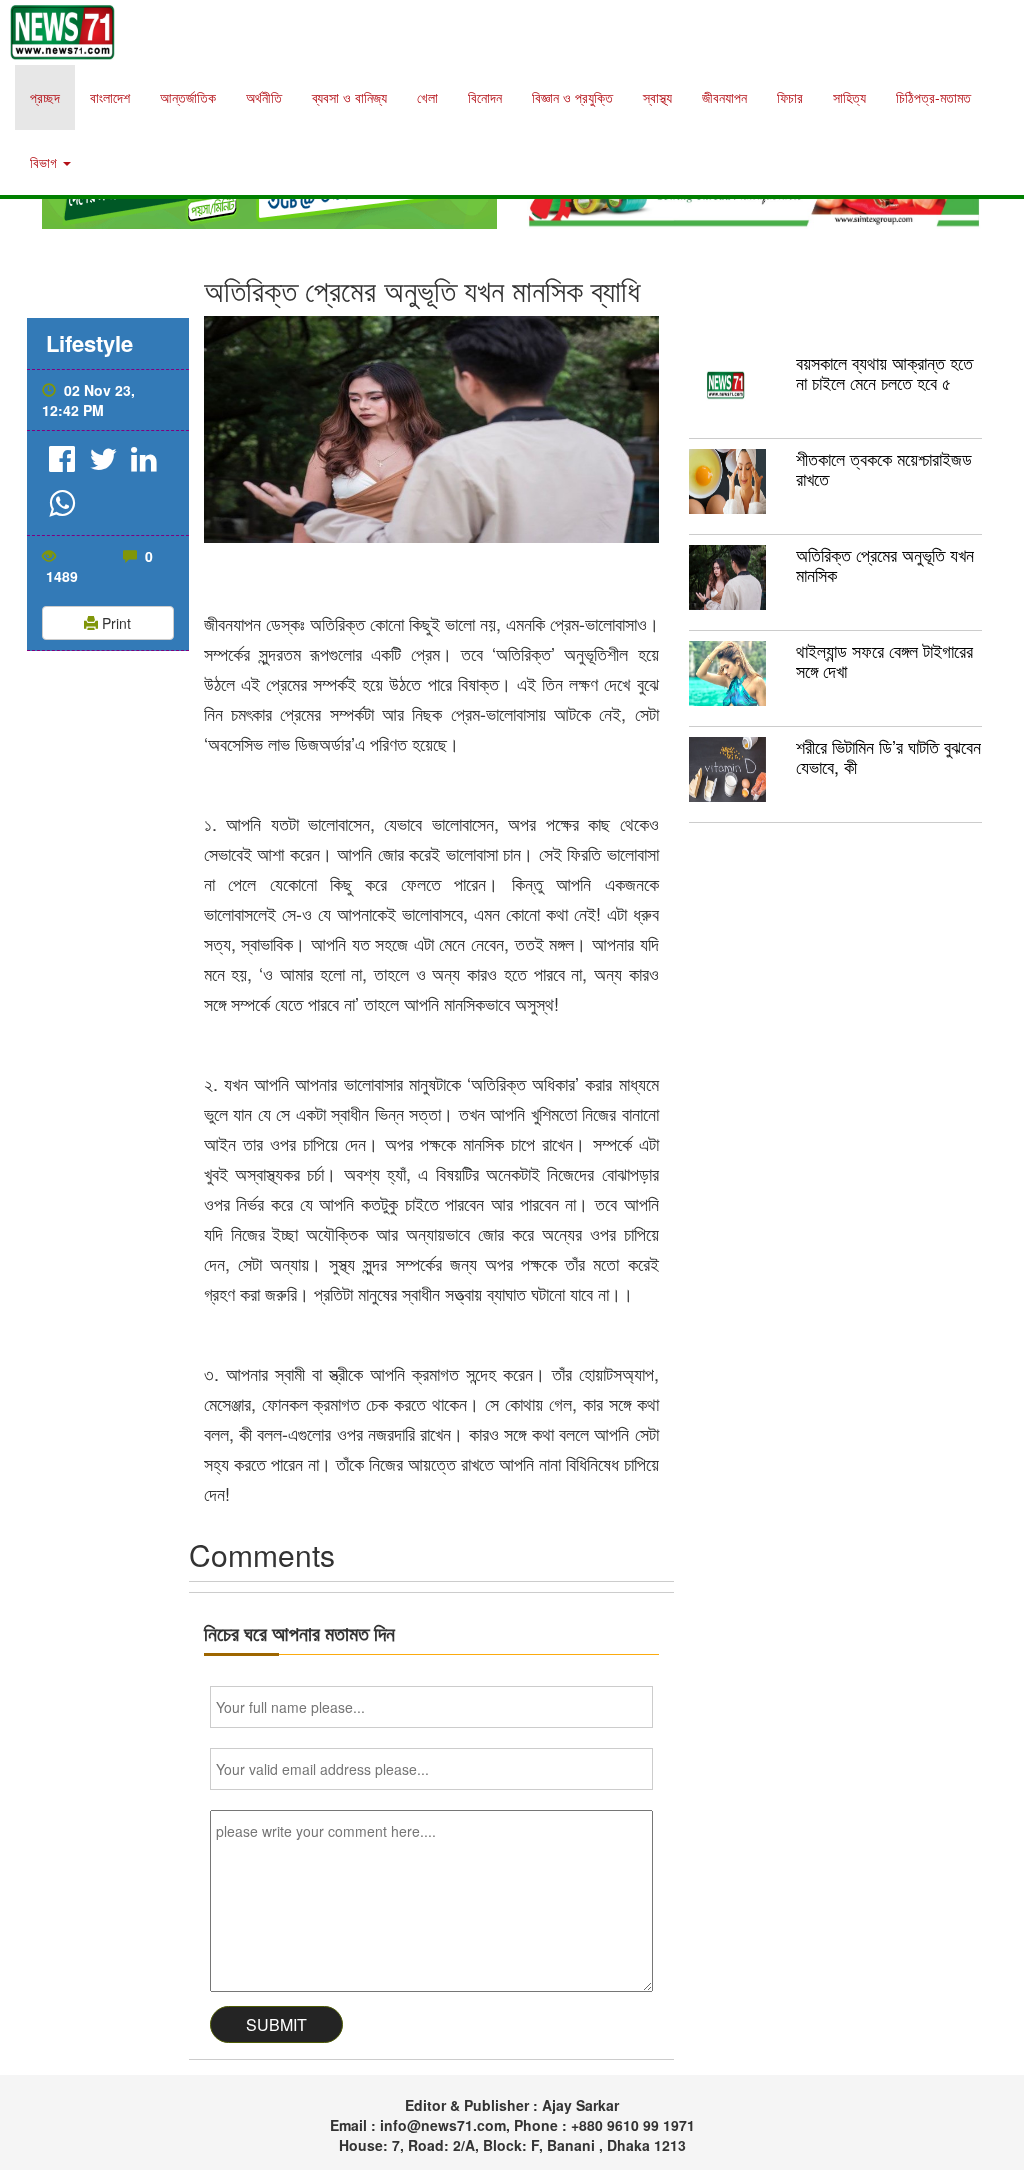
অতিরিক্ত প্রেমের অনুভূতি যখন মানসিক (885, 564)
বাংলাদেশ (110, 97)
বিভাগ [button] (45, 162)
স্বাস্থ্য (657, 97)
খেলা (427, 97)
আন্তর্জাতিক (188, 97)
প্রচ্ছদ (45, 97)
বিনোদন (485, 97)
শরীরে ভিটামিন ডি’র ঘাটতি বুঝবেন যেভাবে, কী (888, 756)
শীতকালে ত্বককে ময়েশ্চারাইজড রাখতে (884, 468)
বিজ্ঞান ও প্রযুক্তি (572, 97)
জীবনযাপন (724, 97)
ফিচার (790, 97)
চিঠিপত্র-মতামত (933, 97)
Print (114, 623)
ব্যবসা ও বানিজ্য (349, 97)
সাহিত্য (849, 97)
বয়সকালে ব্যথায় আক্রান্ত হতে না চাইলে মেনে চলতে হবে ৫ (884, 372)
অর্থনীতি (264, 97)
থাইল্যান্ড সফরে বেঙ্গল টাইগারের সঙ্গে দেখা (884, 660)
